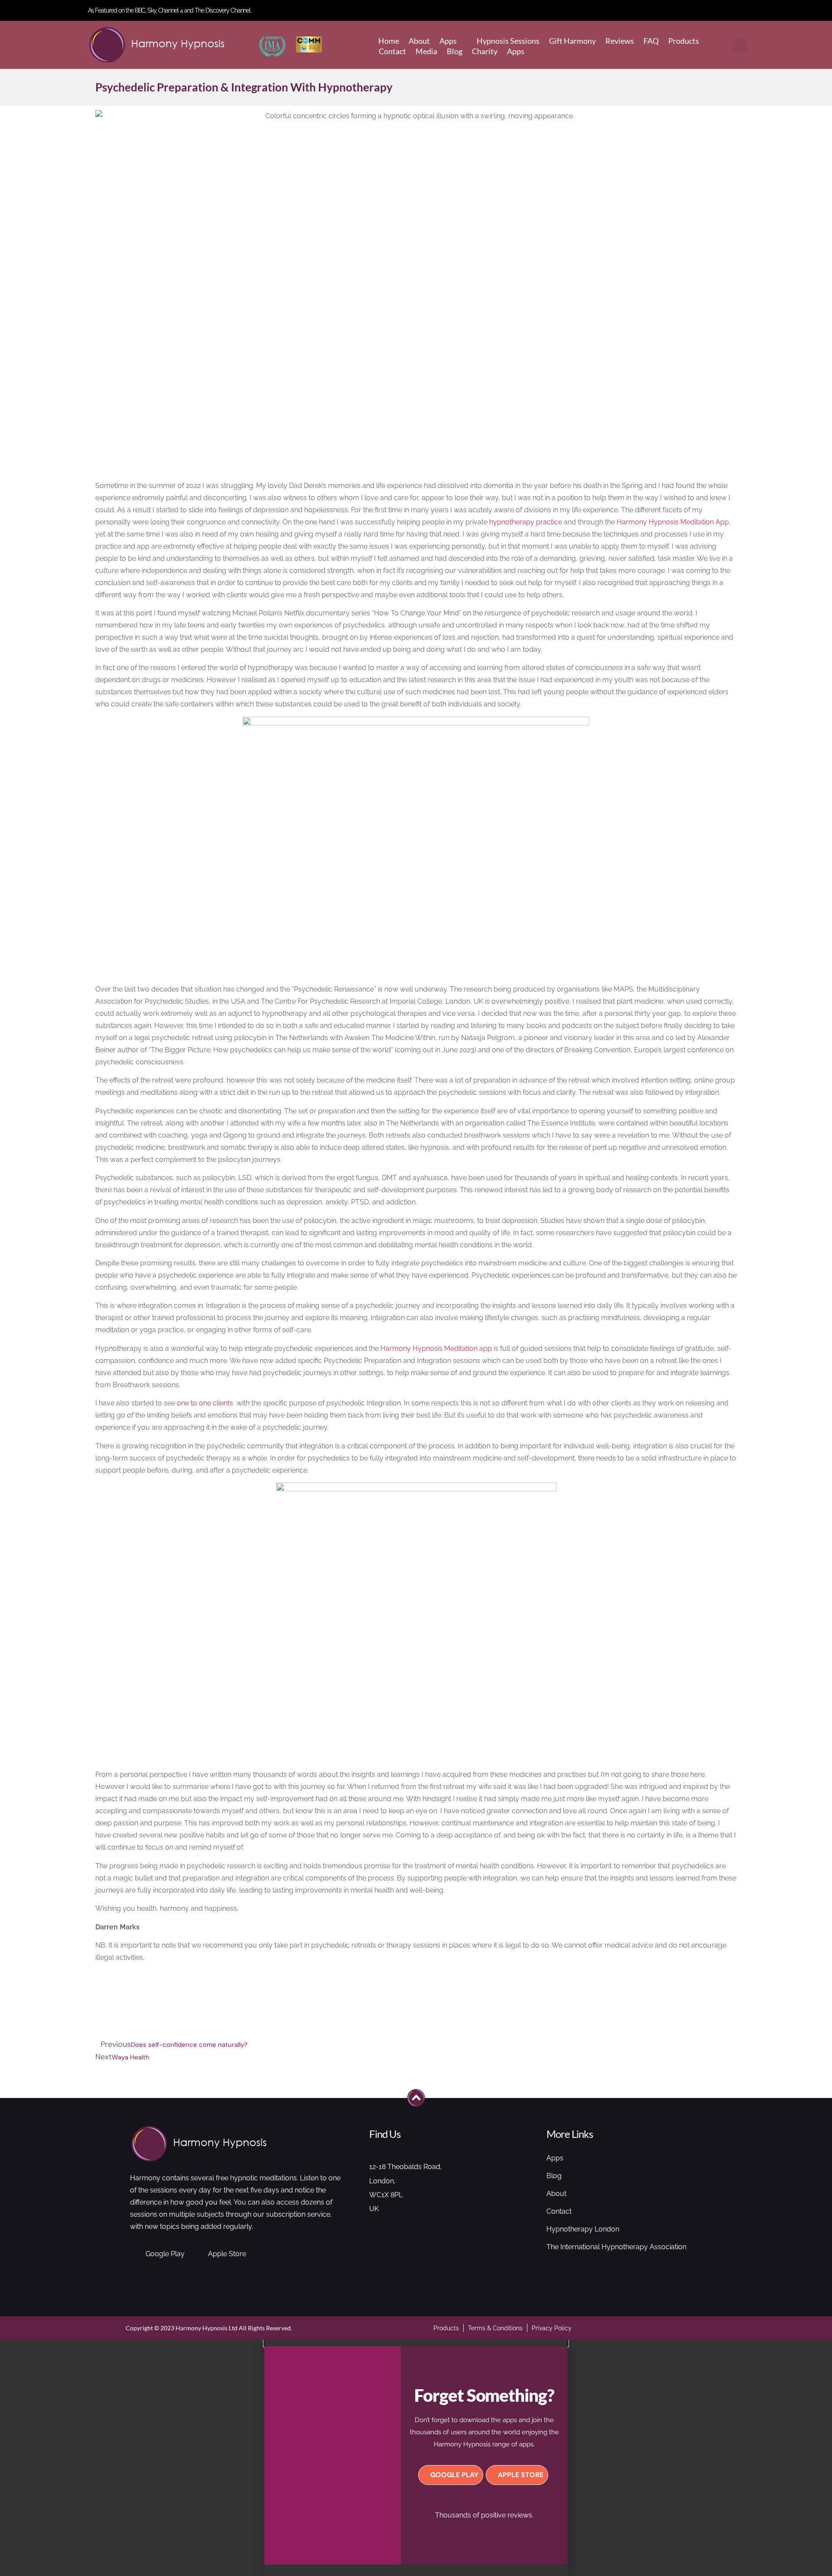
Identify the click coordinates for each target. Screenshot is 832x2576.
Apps (448, 41)
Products (684, 41)
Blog (455, 51)
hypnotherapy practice (526, 522)
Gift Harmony (572, 41)
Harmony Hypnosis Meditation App (673, 522)
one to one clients (206, 1403)
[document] (416, 2458)
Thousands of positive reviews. (484, 2515)
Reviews (620, 41)
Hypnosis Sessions (508, 41)
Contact (392, 51)
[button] (740, 45)
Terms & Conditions (495, 2328)
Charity (485, 51)
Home (389, 41)
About (419, 41)
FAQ (651, 41)
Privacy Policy (552, 2328)
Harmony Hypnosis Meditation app (436, 1348)
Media (426, 51)
